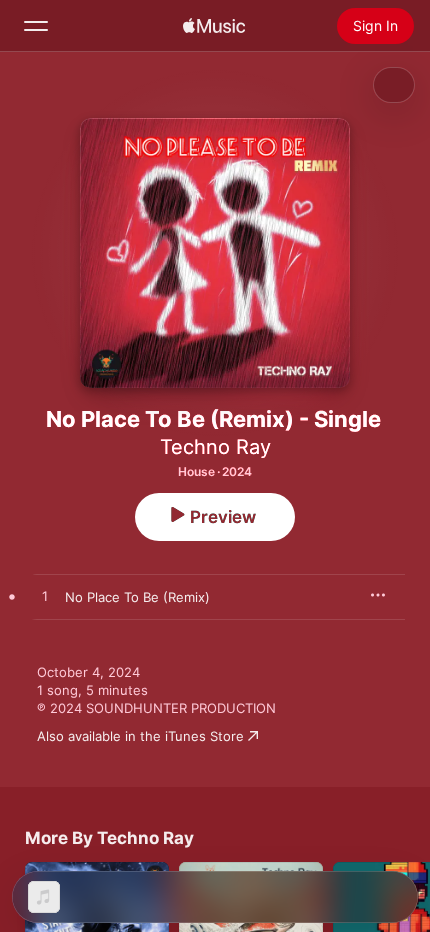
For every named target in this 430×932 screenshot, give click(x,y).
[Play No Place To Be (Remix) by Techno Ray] (45, 597)
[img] (214, 26)
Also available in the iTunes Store (140, 736)
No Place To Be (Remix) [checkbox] (137, 597)
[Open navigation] (36, 26)
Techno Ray (215, 447)
